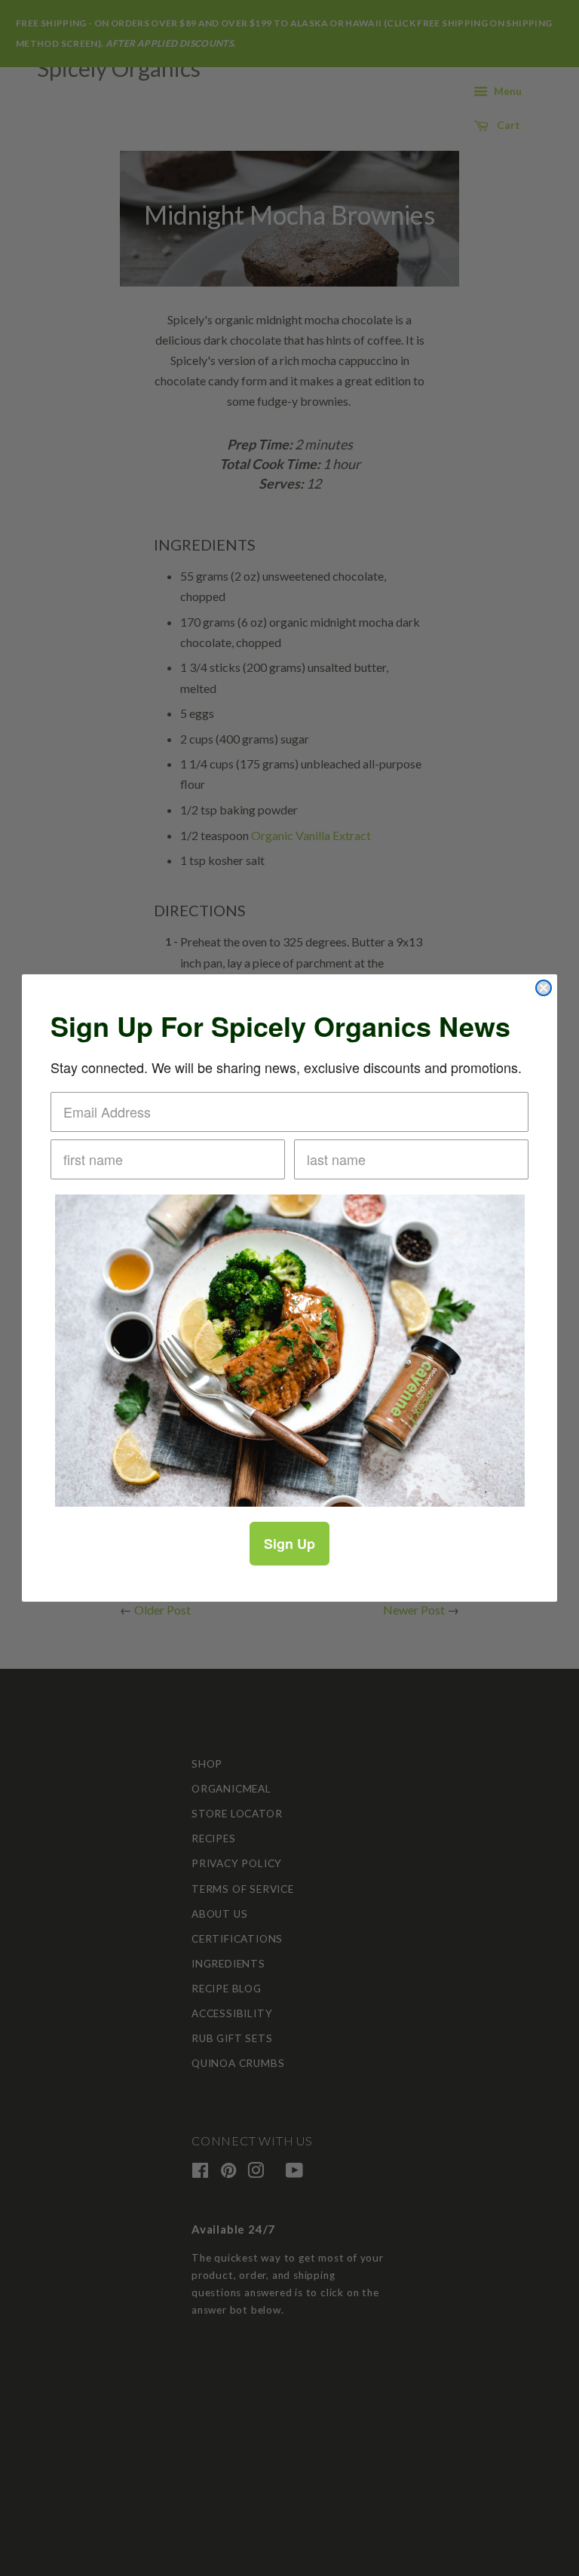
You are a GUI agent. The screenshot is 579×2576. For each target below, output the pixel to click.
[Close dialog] (544, 988)
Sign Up (289, 1544)
